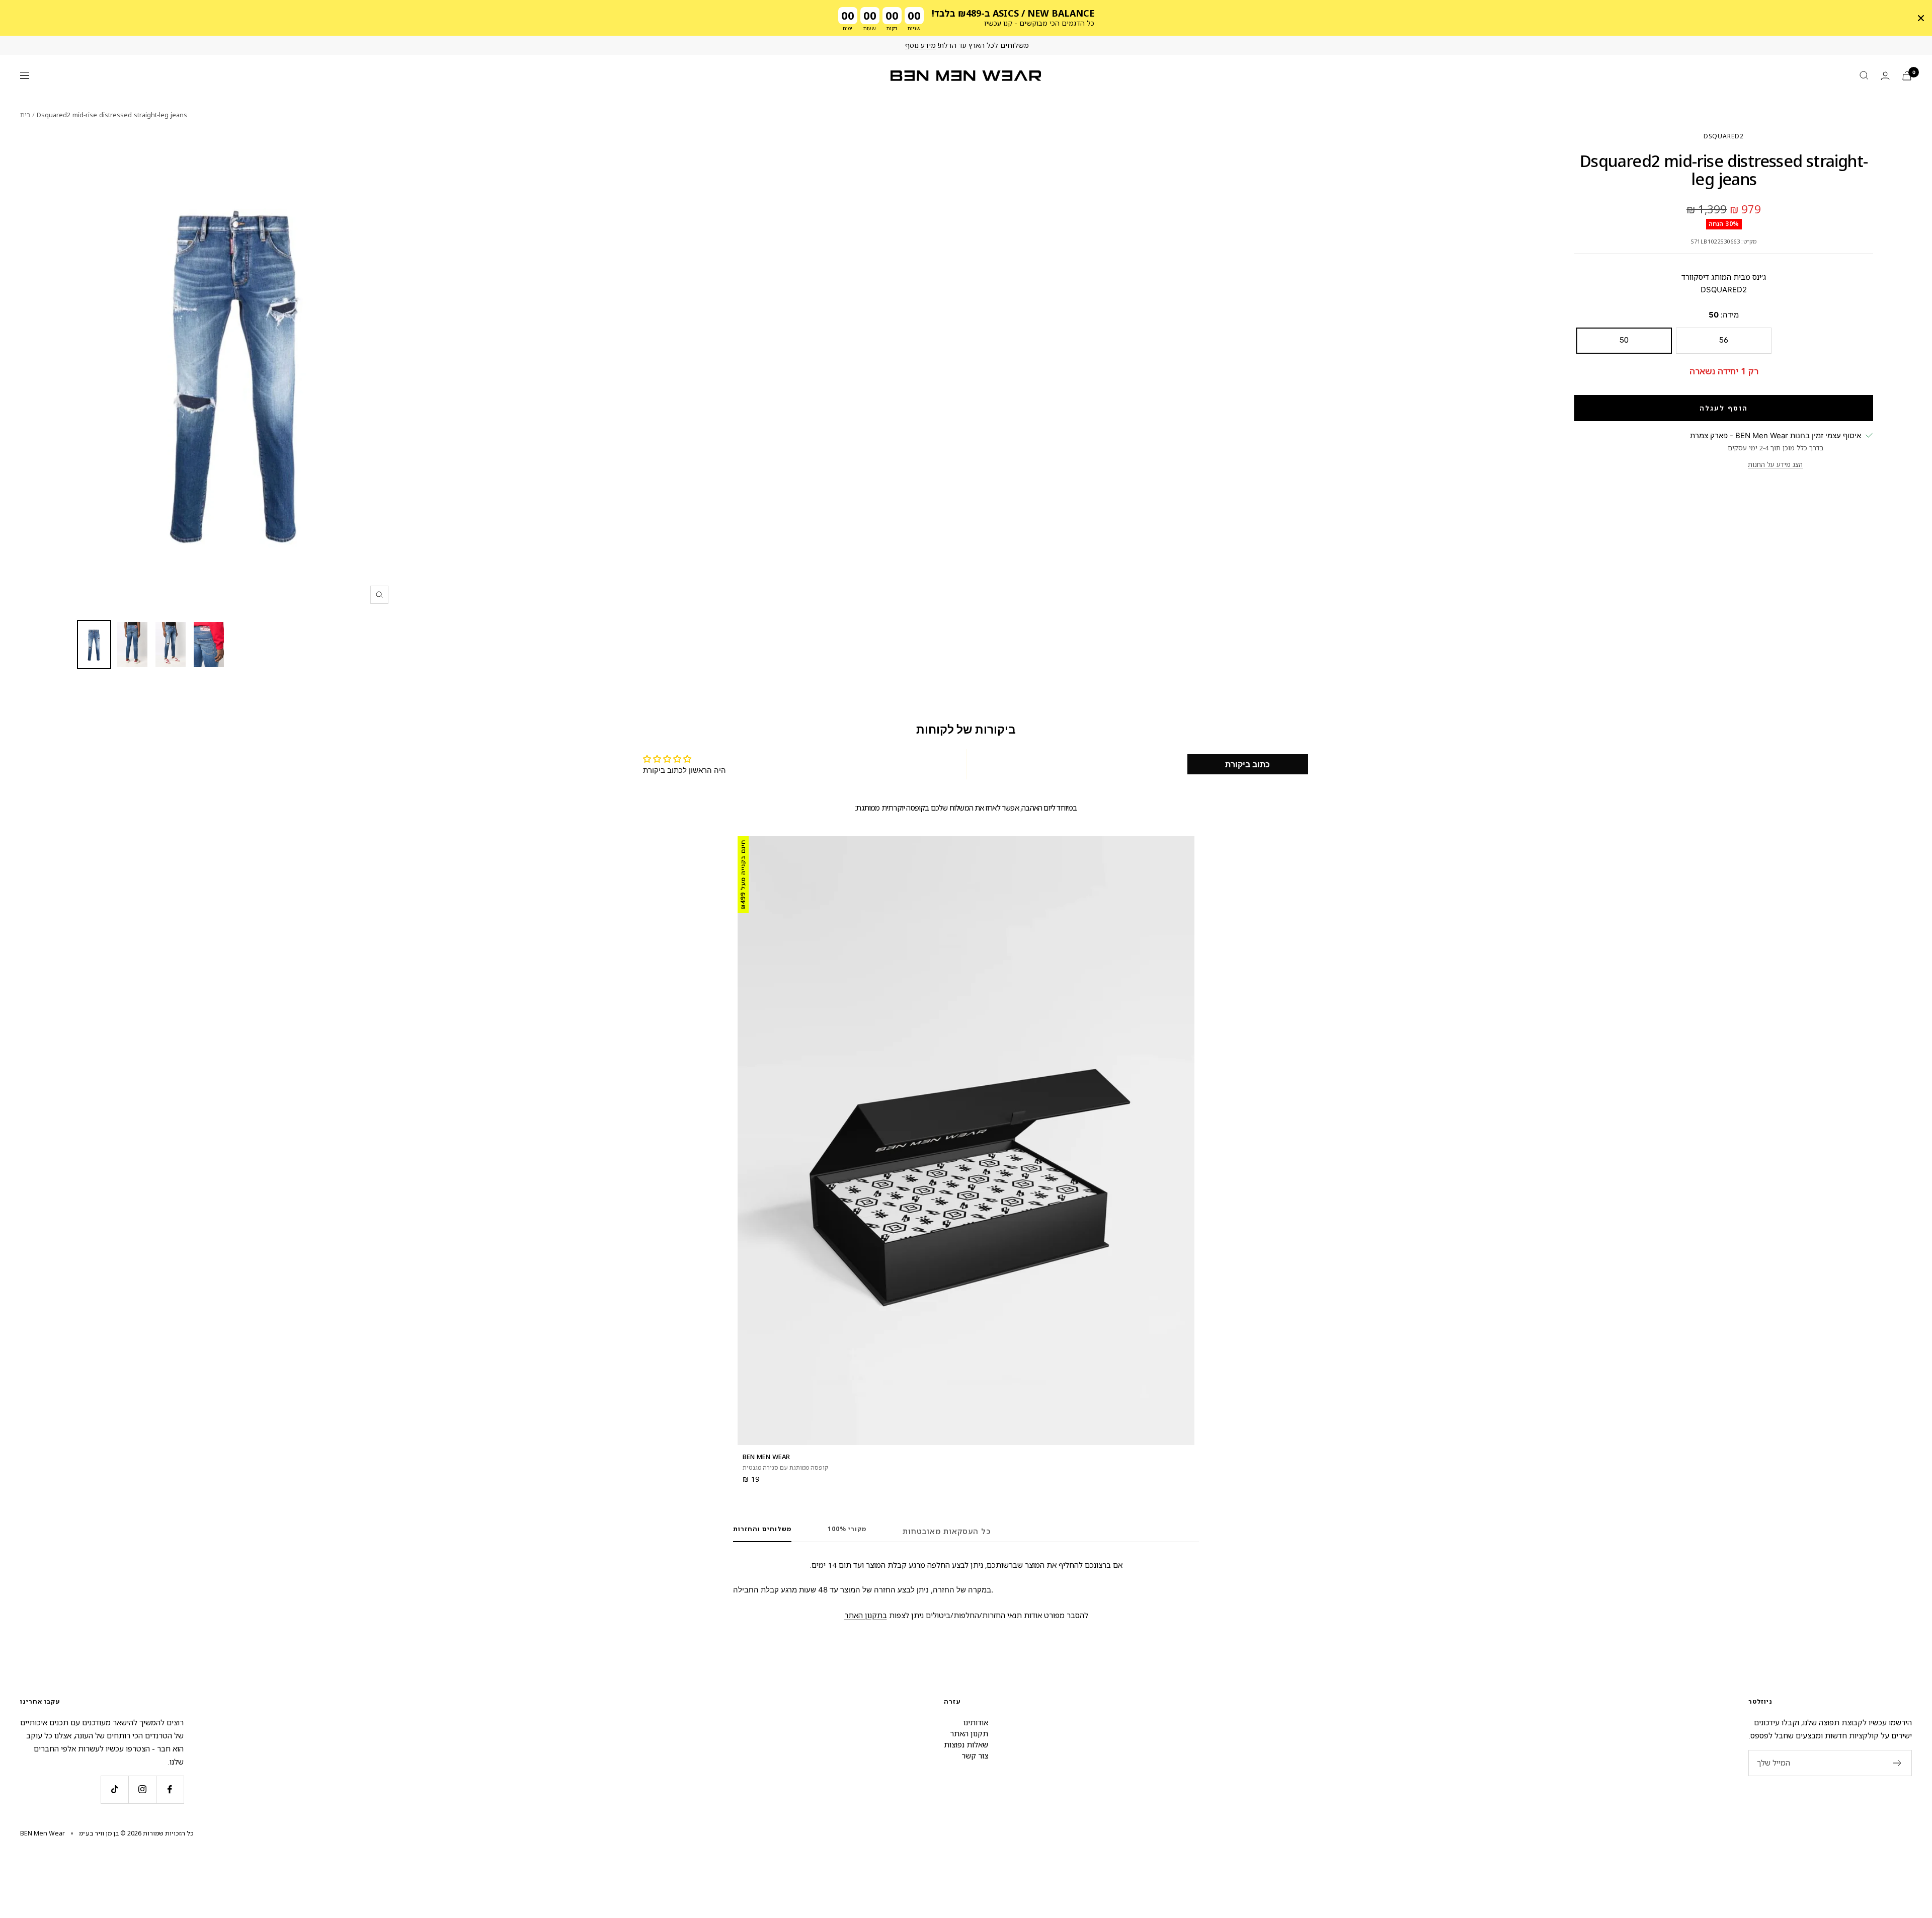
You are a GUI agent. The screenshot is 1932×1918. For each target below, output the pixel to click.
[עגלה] (1907, 76)
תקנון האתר (969, 1733)
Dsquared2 (1724, 136)
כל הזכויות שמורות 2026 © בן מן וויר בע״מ (136, 1833)
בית (25, 115)
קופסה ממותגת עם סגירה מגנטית (785, 1467)
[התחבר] (1885, 76)
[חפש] (1864, 75)
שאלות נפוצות (966, 1744)
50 (1624, 340)
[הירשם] (1898, 1763)
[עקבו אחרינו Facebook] (170, 1789)
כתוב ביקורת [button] (1247, 764)
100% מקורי (847, 1529)
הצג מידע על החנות (1775, 464)
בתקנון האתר (866, 1615)
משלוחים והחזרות (762, 1529)
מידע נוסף (920, 45)
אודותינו (976, 1722)
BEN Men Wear (766, 1457)
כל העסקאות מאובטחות (947, 1531)
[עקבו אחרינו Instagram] (142, 1789)
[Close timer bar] (1921, 18)
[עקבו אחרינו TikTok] (114, 1789)
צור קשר (975, 1755)
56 (1724, 340)
